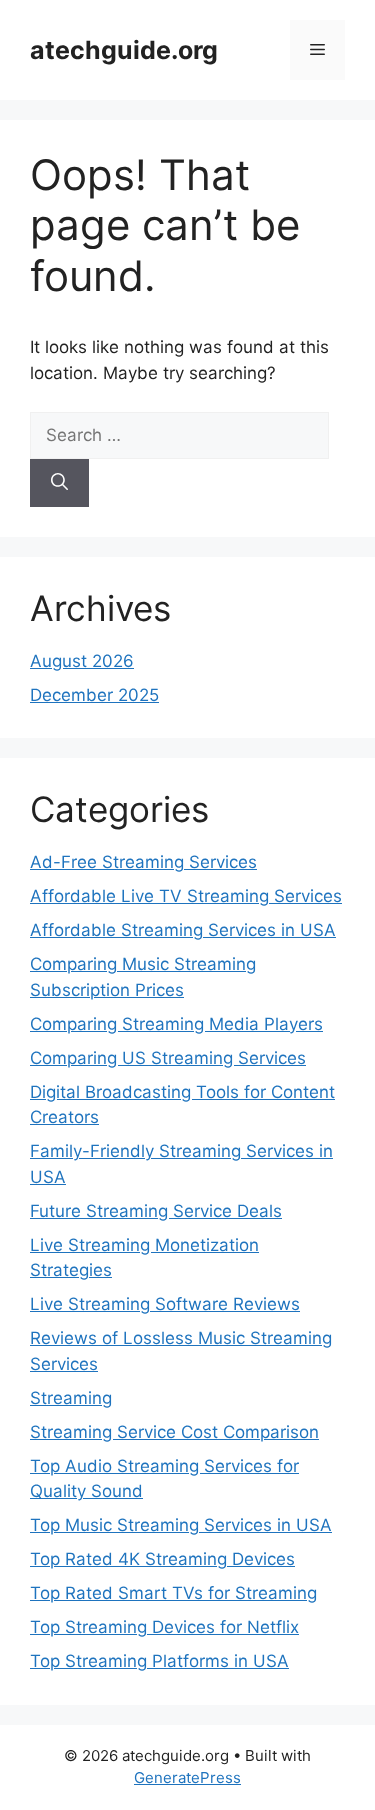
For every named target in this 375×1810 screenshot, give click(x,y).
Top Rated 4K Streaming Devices (162, 1559)
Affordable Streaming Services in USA (183, 930)
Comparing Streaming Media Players (176, 1024)
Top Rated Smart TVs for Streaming (173, 1593)
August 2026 (82, 661)
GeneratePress (187, 1777)
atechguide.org (124, 50)
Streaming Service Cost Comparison (174, 1432)
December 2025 (94, 695)
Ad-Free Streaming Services (143, 862)
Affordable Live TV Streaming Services (186, 896)
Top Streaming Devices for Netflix (164, 1627)
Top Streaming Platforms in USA (159, 1661)
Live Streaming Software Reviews (165, 1304)
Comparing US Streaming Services (168, 1058)
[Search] (59, 483)
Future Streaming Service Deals (156, 1211)
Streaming (71, 1398)
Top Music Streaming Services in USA (181, 1525)
